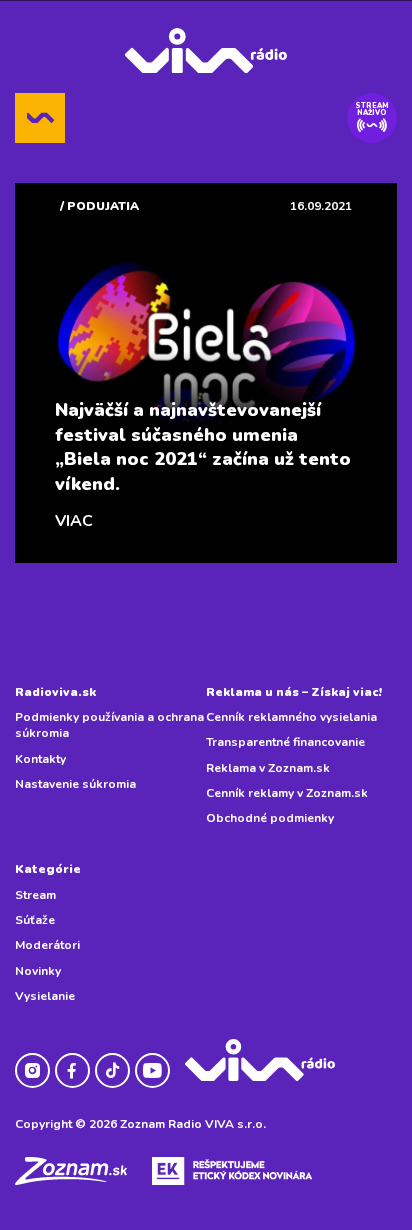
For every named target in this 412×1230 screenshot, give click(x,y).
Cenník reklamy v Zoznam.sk (287, 793)
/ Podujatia (99, 206)
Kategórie (48, 869)
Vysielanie (45, 996)
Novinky (38, 971)
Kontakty (40, 759)
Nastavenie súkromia (75, 784)
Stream (35, 895)
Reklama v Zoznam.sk (268, 768)
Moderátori (47, 945)
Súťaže (35, 920)
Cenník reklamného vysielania (291, 717)
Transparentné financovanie (285, 742)
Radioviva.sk (55, 692)
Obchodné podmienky (270, 818)
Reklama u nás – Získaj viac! (294, 692)
